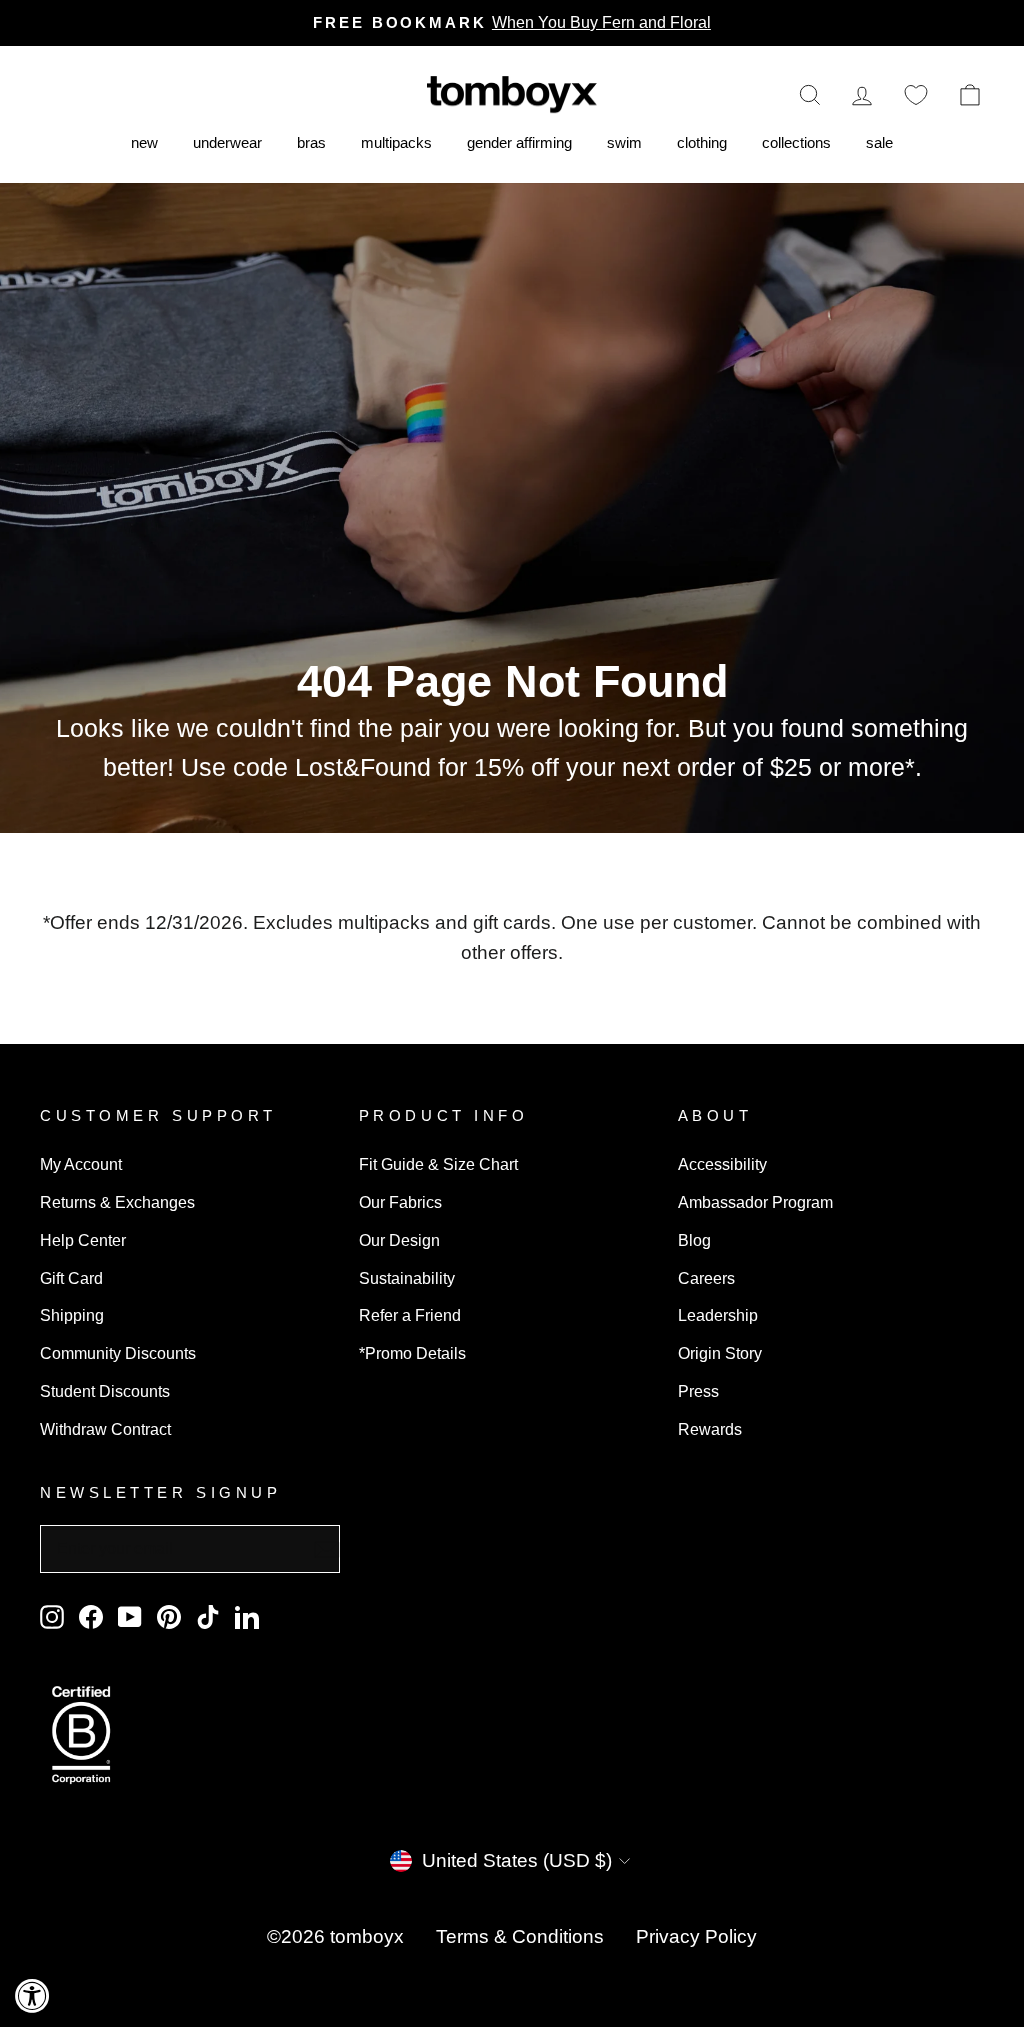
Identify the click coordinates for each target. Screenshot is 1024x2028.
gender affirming (519, 142)
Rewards (710, 1429)
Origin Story (720, 1353)
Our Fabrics (400, 1202)
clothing (702, 142)
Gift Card (71, 1278)
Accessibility (722, 1164)
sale (879, 142)
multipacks (396, 142)
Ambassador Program (755, 1202)
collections (796, 142)
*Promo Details (412, 1353)
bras (311, 142)
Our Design (399, 1240)
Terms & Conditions (520, 1936)
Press (698, 1391)
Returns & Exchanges (117, 1202)
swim (624, 142)
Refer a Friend (410, 1315)
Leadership (718, 1315)
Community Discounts (118, 1353)
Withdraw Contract (105, 1429)
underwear (227, 142)
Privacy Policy (696, 1936)
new (144, 142)
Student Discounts (105, 1391)
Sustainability (407, 1278)
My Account (81, 1164)
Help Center (83, 1240)
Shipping (72, 1315)
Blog (694, 1240)
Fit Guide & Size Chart (438, 1164)
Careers (706, 1278)
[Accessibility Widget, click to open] (32, 1995)
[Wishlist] (916, 94)
